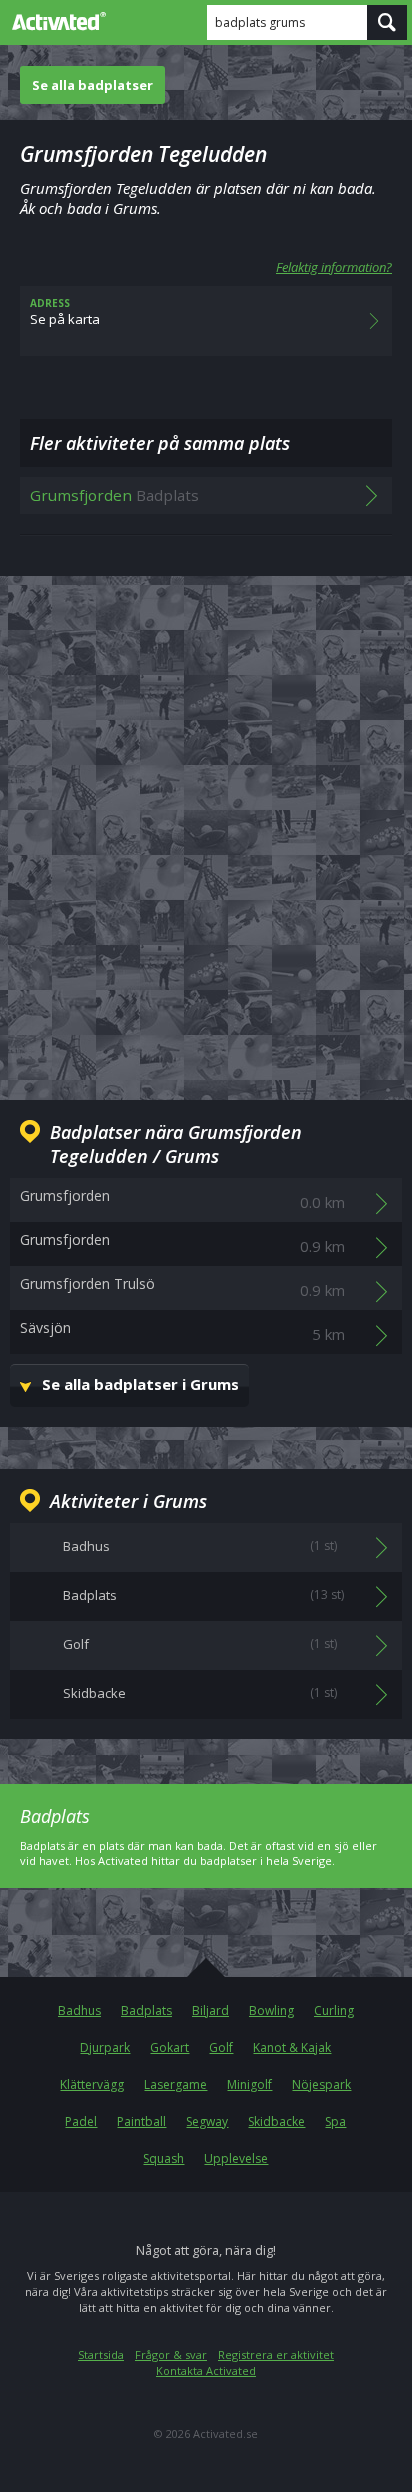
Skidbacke (276, 2121)
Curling (334, 2010)
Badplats (146, 2010)
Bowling (271, 2010)
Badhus (79, 2010)
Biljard (210, 2010)
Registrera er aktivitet (276, 2354)
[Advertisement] (206, 822)
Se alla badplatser (92, 85)
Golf (221, 2047)
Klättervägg (92, 2084)
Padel (81, 2121)
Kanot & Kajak (292, 2047)
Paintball (141, 2121)
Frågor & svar (171, 2354)
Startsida (101, 2354)
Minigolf (249, 2084)
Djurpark (105, 2047)
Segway (207, 2121)
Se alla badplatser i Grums (140, 1384)
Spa (335, 2121)
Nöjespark (321, 2084)
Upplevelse (236, 2158)
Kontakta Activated (206, 2370)
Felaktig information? (334, 267)
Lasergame (175, 2084)
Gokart (169, 2047)
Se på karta (65, 312)
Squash (163, 2158)
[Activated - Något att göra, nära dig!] (55, 21)
